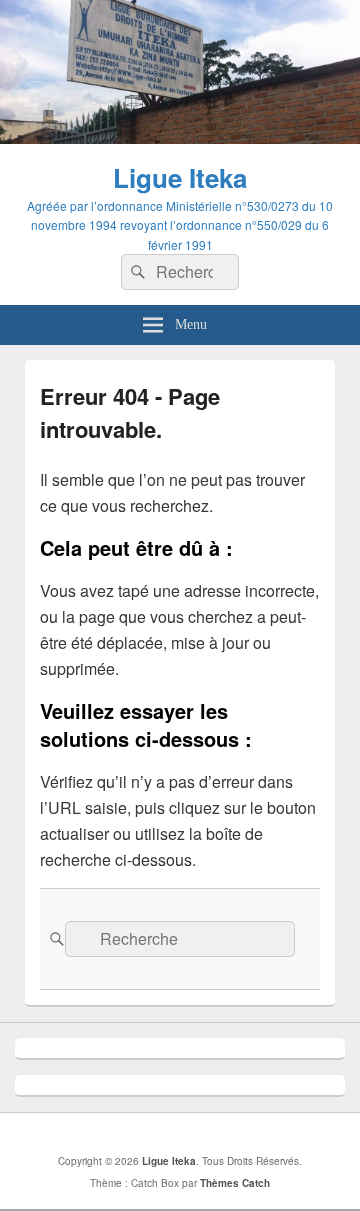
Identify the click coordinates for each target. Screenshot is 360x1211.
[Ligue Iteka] (180, 137)
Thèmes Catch (235, 1183)
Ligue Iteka (180, 177)
